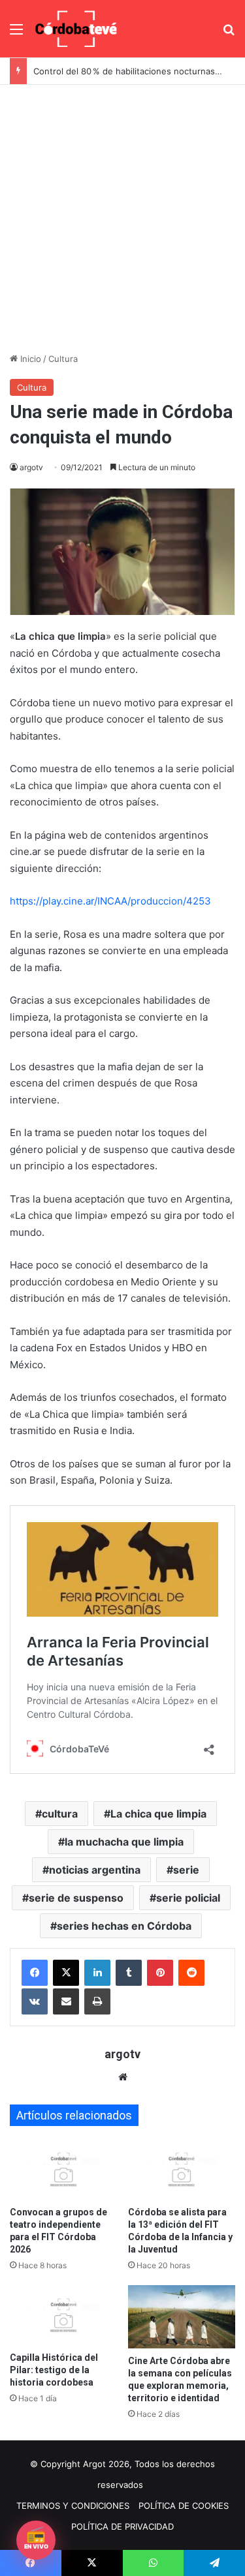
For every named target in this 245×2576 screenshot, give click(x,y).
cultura (60, 1814)
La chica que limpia (158, 1814)
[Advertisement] (122, 214)
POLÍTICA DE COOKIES (184, 2506)
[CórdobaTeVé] (76, 29)
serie (186, 1870)
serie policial (188, 1898)
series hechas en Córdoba (124, 1926)
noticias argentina (95, 1870)
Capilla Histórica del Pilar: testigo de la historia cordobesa (54, 2370)
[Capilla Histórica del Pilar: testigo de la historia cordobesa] (64, 2315)
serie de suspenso (76, 1898)
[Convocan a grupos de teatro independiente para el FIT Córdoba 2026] (64, 2169)
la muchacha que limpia (124, 1842)
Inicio (29, 359)
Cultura (63, 359)
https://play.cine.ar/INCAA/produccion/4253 (110, 901)
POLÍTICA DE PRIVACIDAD (122, 2526)
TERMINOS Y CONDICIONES (73, 2506)
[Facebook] (35, 1973)
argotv (31, 467)
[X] (66, 1973)
